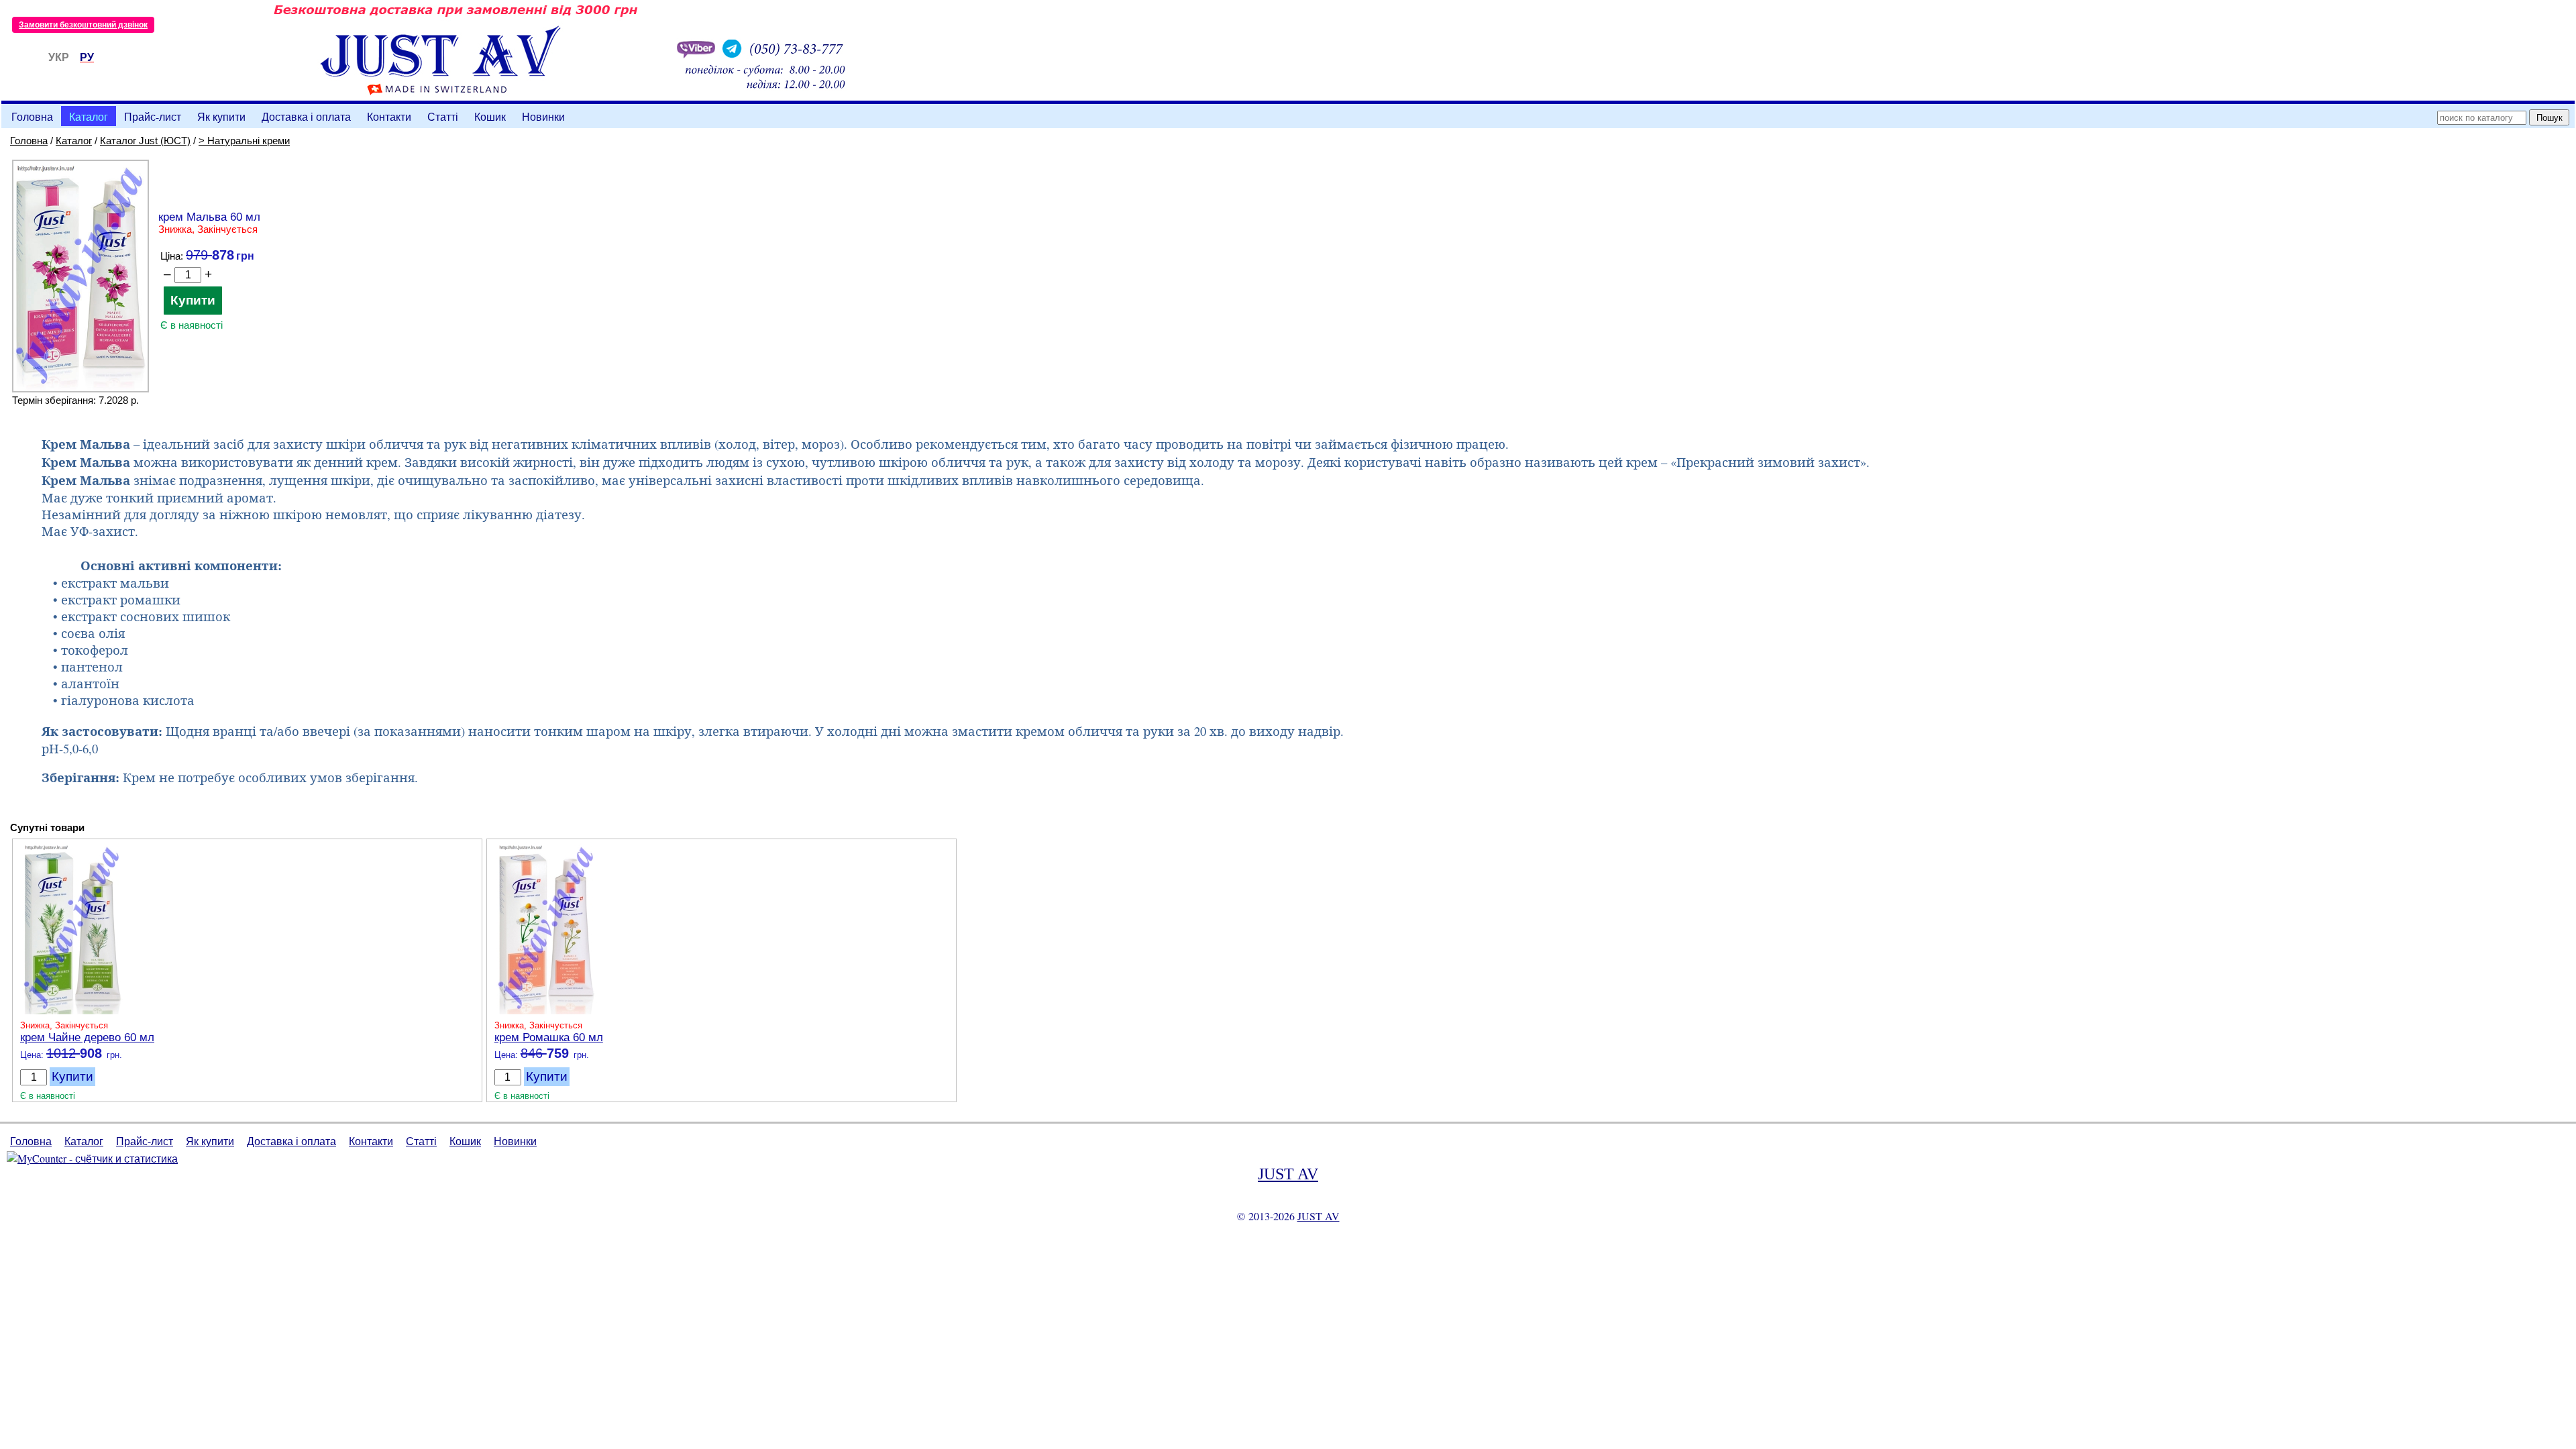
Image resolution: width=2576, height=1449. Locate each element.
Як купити (221, 116)
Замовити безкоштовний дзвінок (83, 25)
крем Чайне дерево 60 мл (87, 1037)
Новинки (543, 116)
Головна (32, 116)
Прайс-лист (153, 116)
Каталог (89, 116)
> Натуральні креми (244, 141)
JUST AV (1288, 1174)
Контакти (389, 116)
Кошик (490, 116)
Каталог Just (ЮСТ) (145, 141)
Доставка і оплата (306, 116)
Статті (443, 116)
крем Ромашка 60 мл (549, 1037)
